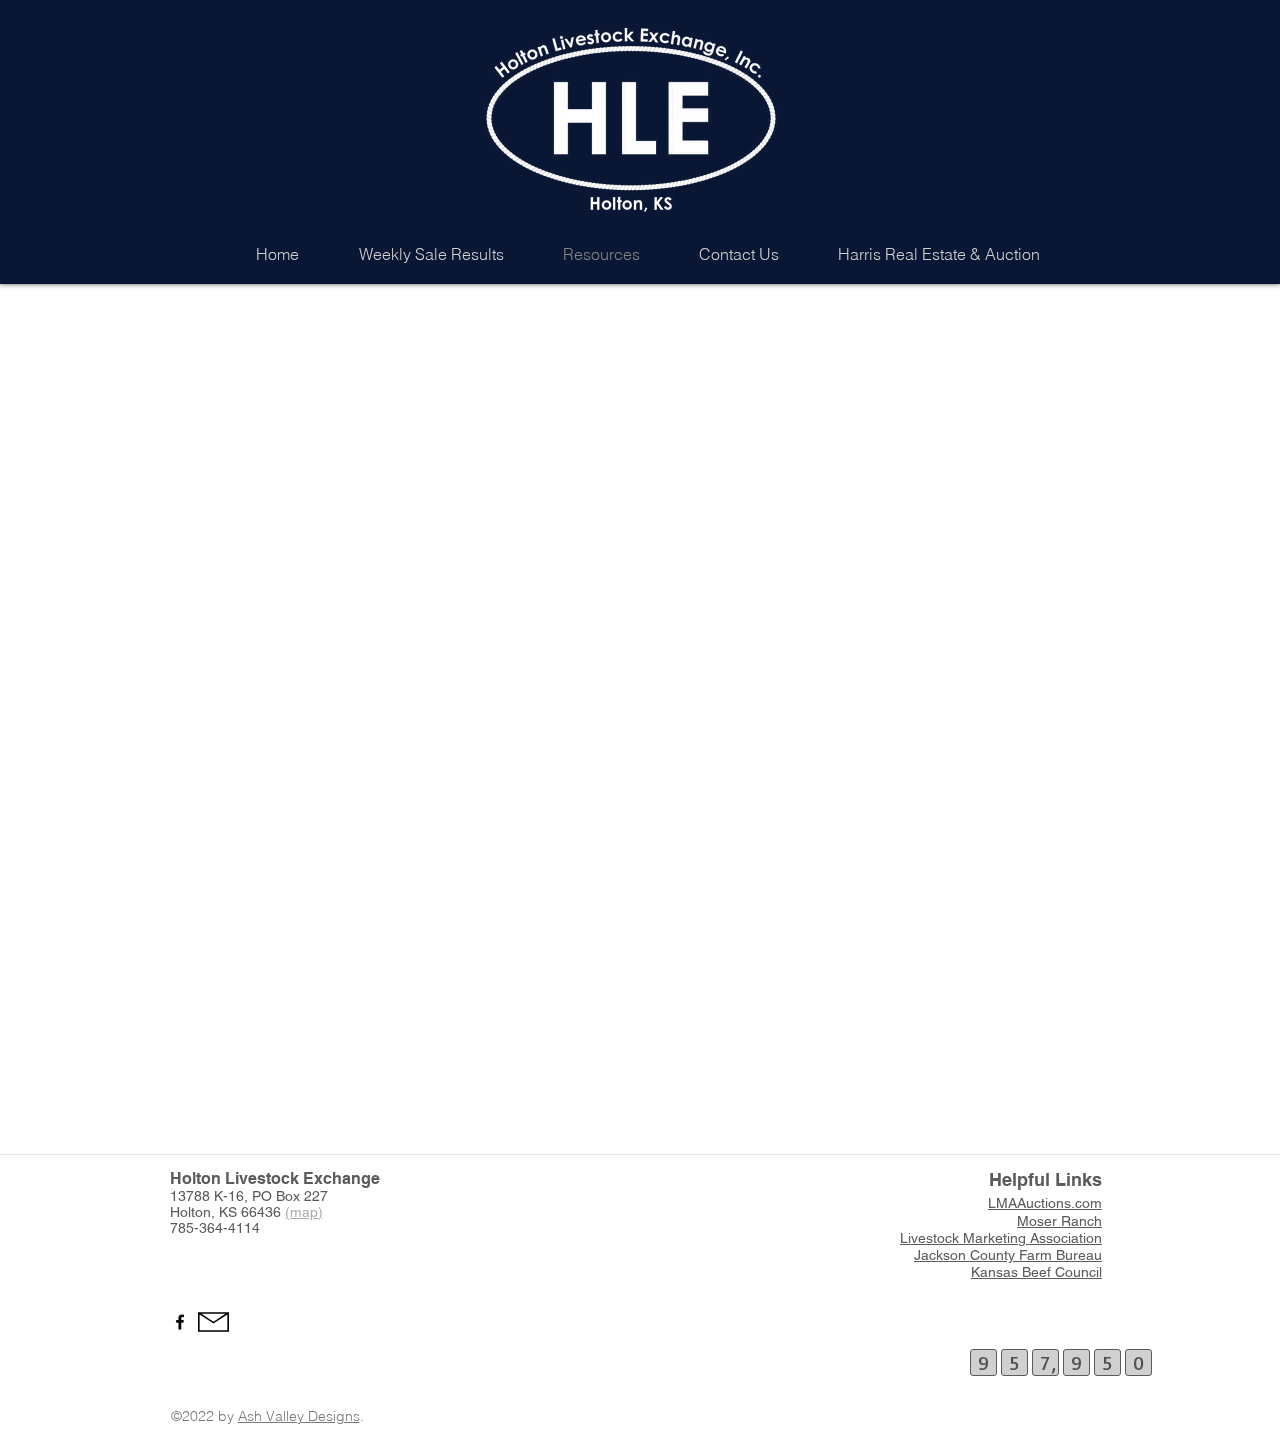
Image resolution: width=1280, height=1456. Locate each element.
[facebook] (180, 1322)
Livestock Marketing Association (1001, 1238)
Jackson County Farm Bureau (1008, 1255)
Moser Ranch (1059, 1221)
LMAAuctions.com (1045, 1203)
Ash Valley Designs (299, 1416)
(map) (304, 1212)
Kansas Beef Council (1036, 1272)
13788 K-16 (207, 1196)
